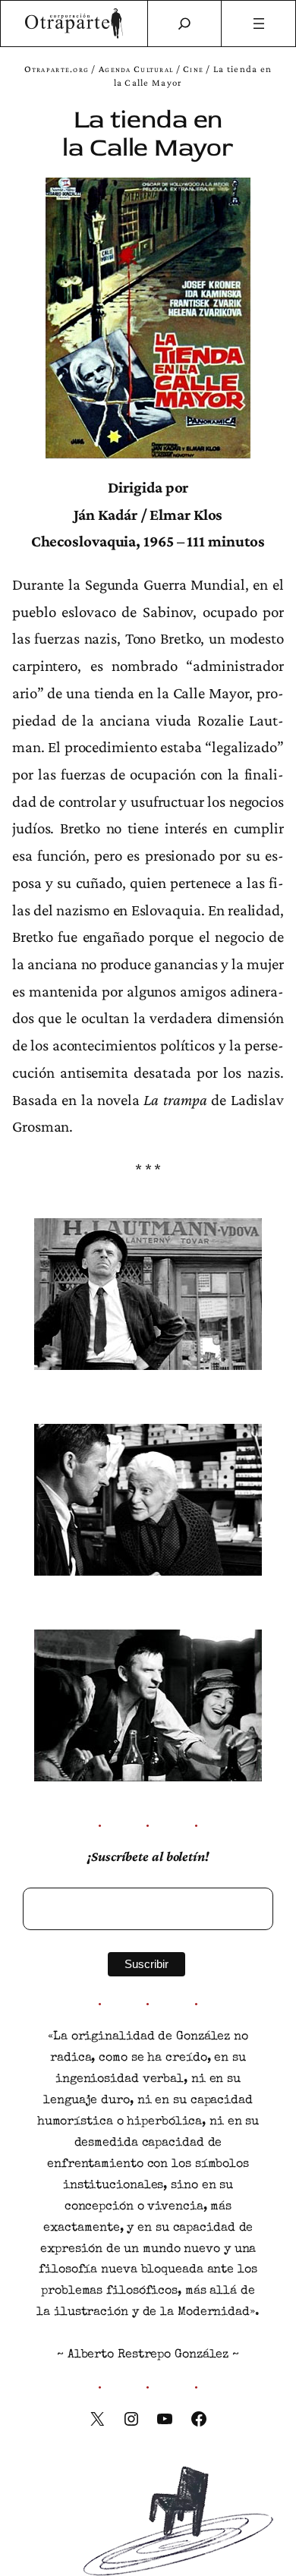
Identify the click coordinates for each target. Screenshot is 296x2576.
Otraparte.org (57, 69)
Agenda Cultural (136, 69)
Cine (193, 69)
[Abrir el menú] (258, 24)
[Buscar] (184, 24)
